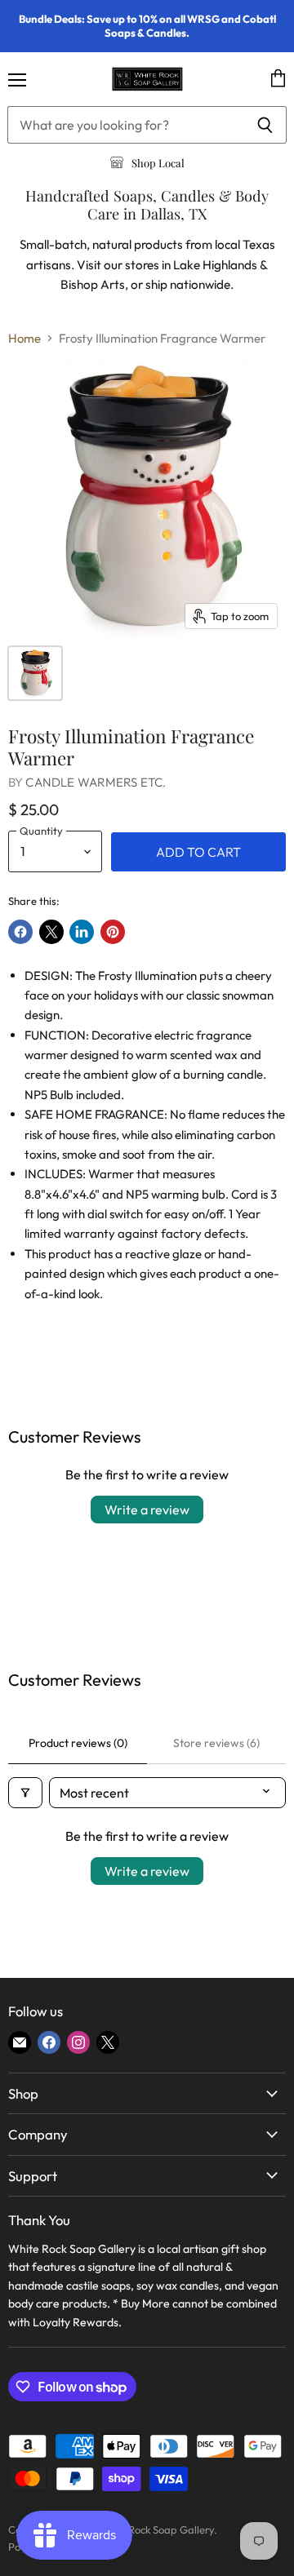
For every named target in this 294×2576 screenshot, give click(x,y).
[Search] (265, 125)
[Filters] (25, 1793)
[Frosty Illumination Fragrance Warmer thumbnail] (35, 673)
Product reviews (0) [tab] (78, 1743)
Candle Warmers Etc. (96, 782)
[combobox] (125, 125)
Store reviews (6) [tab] (216, 1743)
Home (24, 338)
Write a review (147, 1510)
